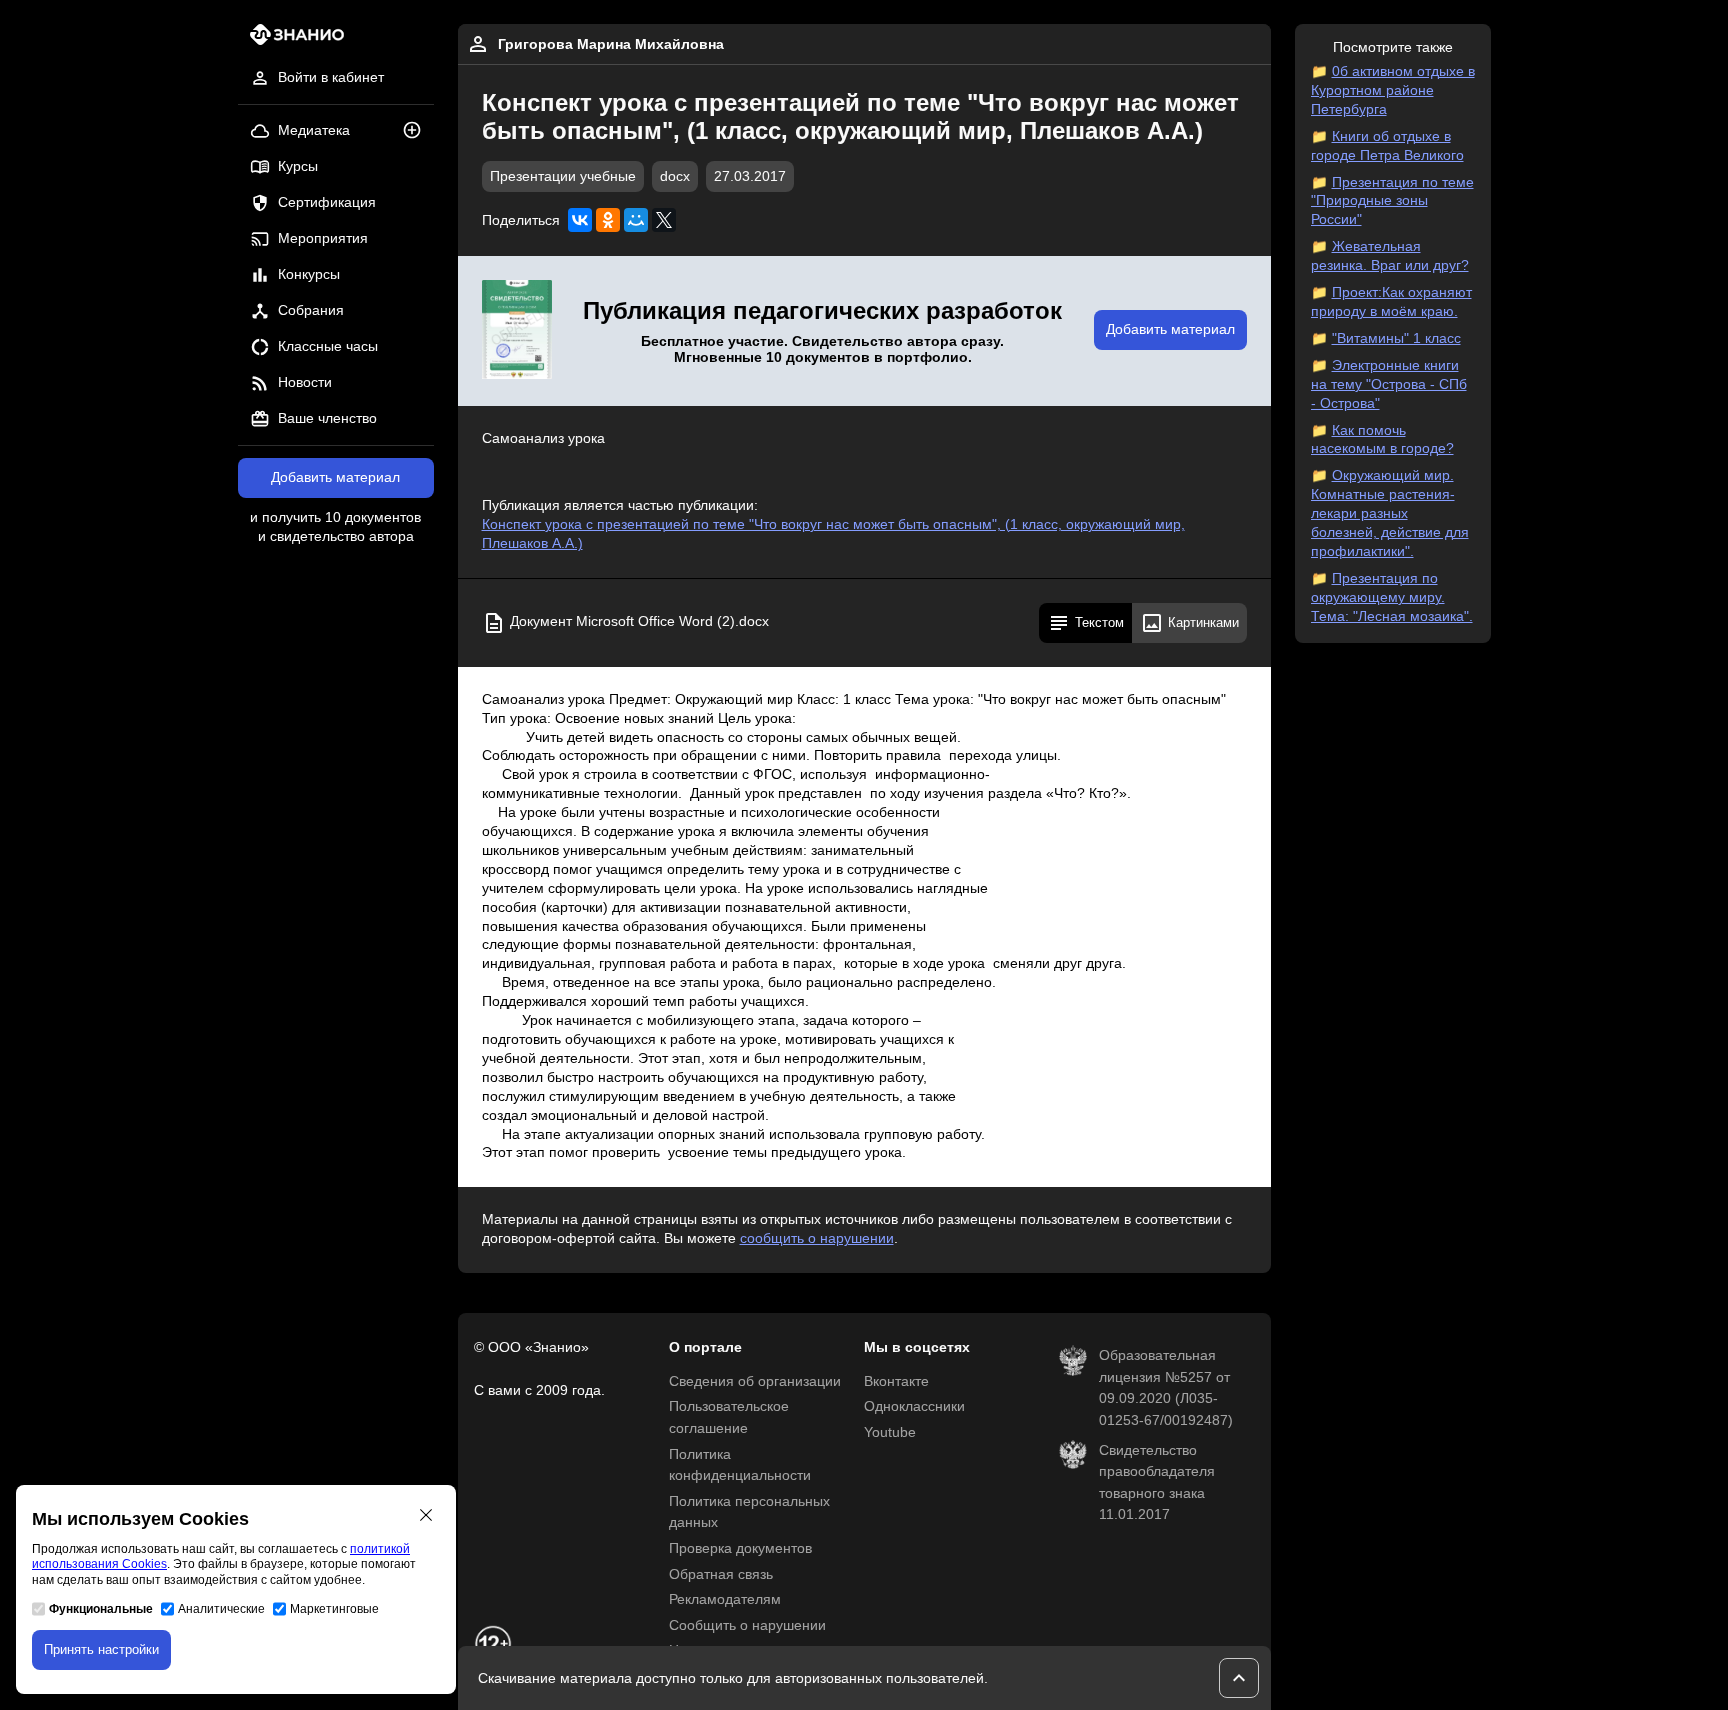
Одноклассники (914, 1406)
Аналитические (221, 1609)
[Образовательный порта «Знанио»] (291, 40)
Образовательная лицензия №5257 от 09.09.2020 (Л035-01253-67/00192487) (1166, 1388)
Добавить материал (335, 477)
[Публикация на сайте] (418, 131)
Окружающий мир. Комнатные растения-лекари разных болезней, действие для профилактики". (1390, 513)
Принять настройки (101, 1649)
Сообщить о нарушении (747, 1625)
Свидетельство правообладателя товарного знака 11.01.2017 (1157, 1483)
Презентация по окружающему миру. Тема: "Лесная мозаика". (1392, 597)
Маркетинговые (334, 1609)
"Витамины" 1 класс (1396, 338)
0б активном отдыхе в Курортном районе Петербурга (1393, 90)
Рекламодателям (725, 1599)
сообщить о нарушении (817, 1238)
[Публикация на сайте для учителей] (517, 331)
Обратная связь (721, 1574)
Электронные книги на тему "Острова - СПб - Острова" (1389, 384)
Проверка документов (740, 1548)
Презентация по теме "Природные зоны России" (1392, 201)
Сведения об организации (755, 1381)
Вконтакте (896, 1381)
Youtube (890, 1432)
